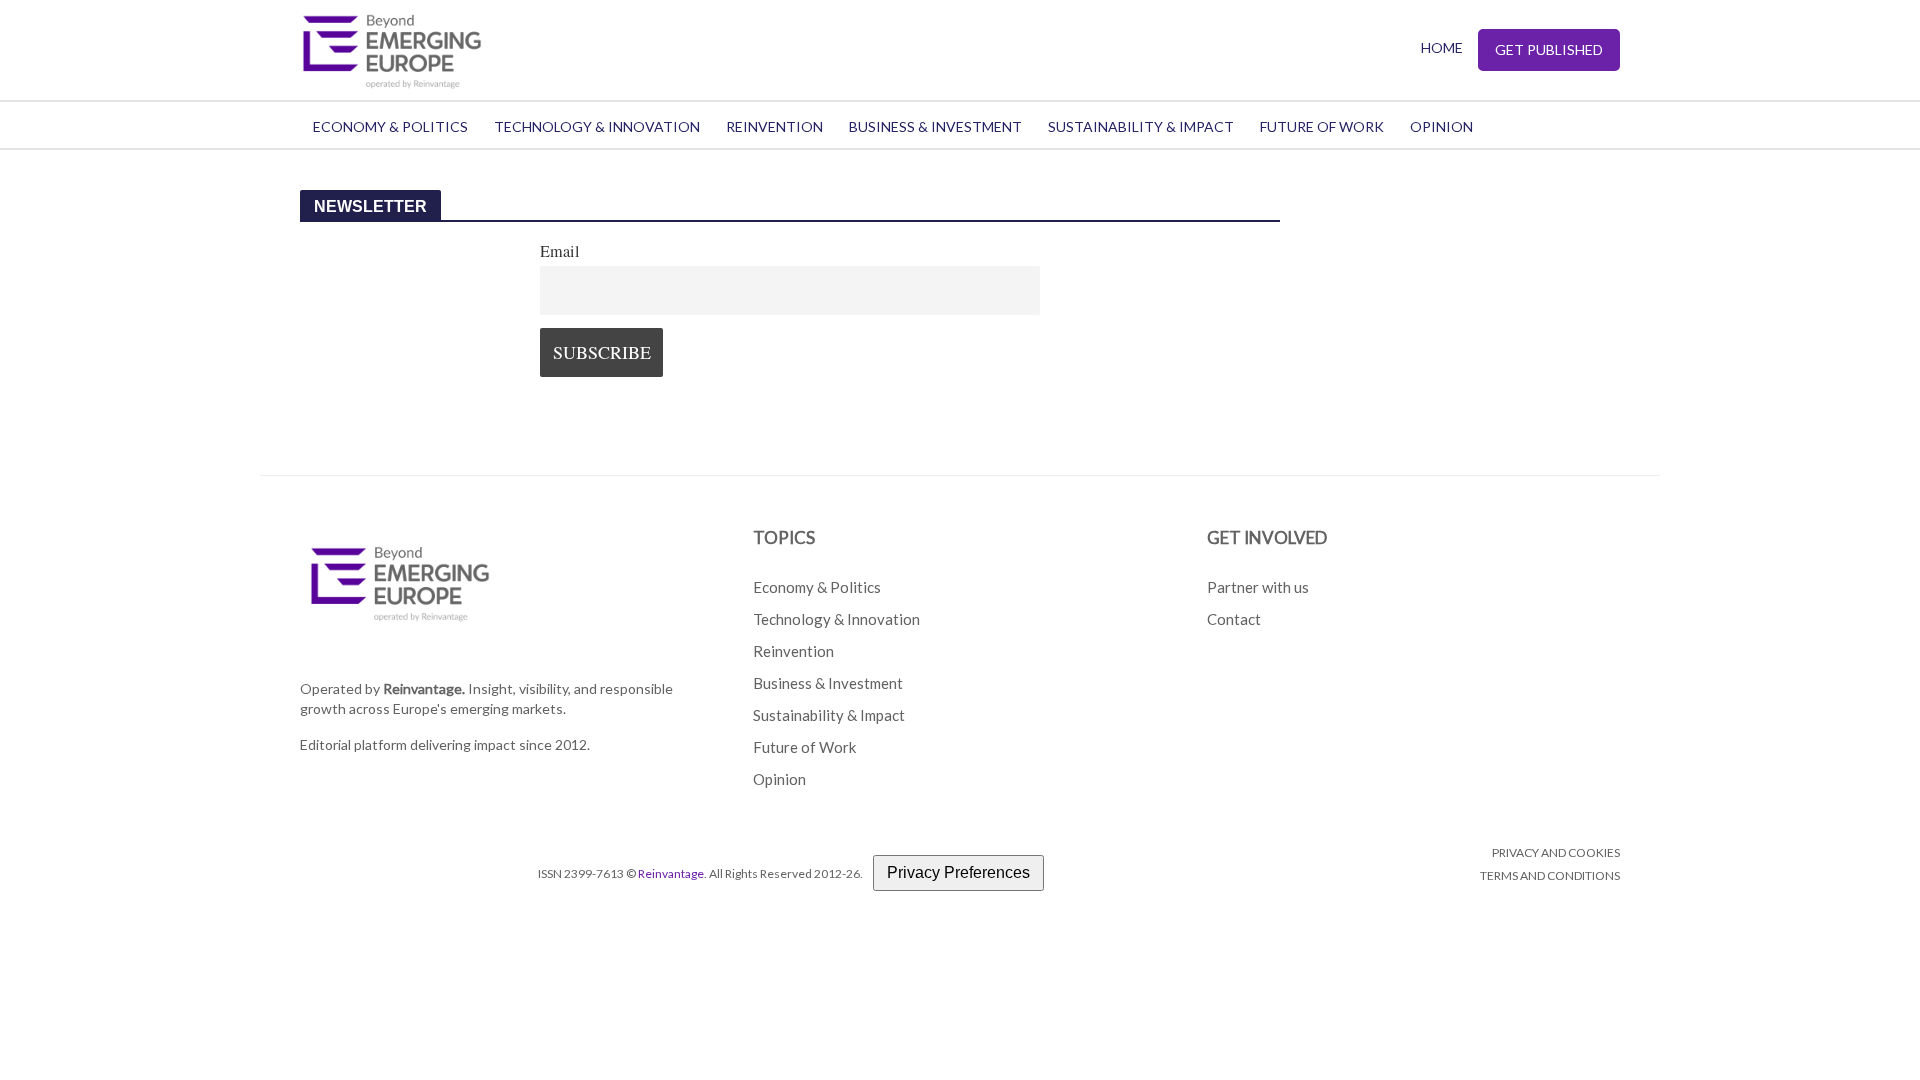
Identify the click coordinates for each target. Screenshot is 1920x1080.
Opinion (1441, 126)
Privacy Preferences (958, 872)
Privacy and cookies (1556, 852)
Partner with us (1258, 587)
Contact (1234, 619)
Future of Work (1322, 126)
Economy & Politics (390, 126)
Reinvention (774, 126)
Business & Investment (935, 126)
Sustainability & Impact (1141, 126)
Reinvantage (671, 873)
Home (1442, 47)
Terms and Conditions (1550, 875)
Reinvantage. (424, 688)
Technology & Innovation (597, 126)
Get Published (1549, 49)
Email (560, 251)
